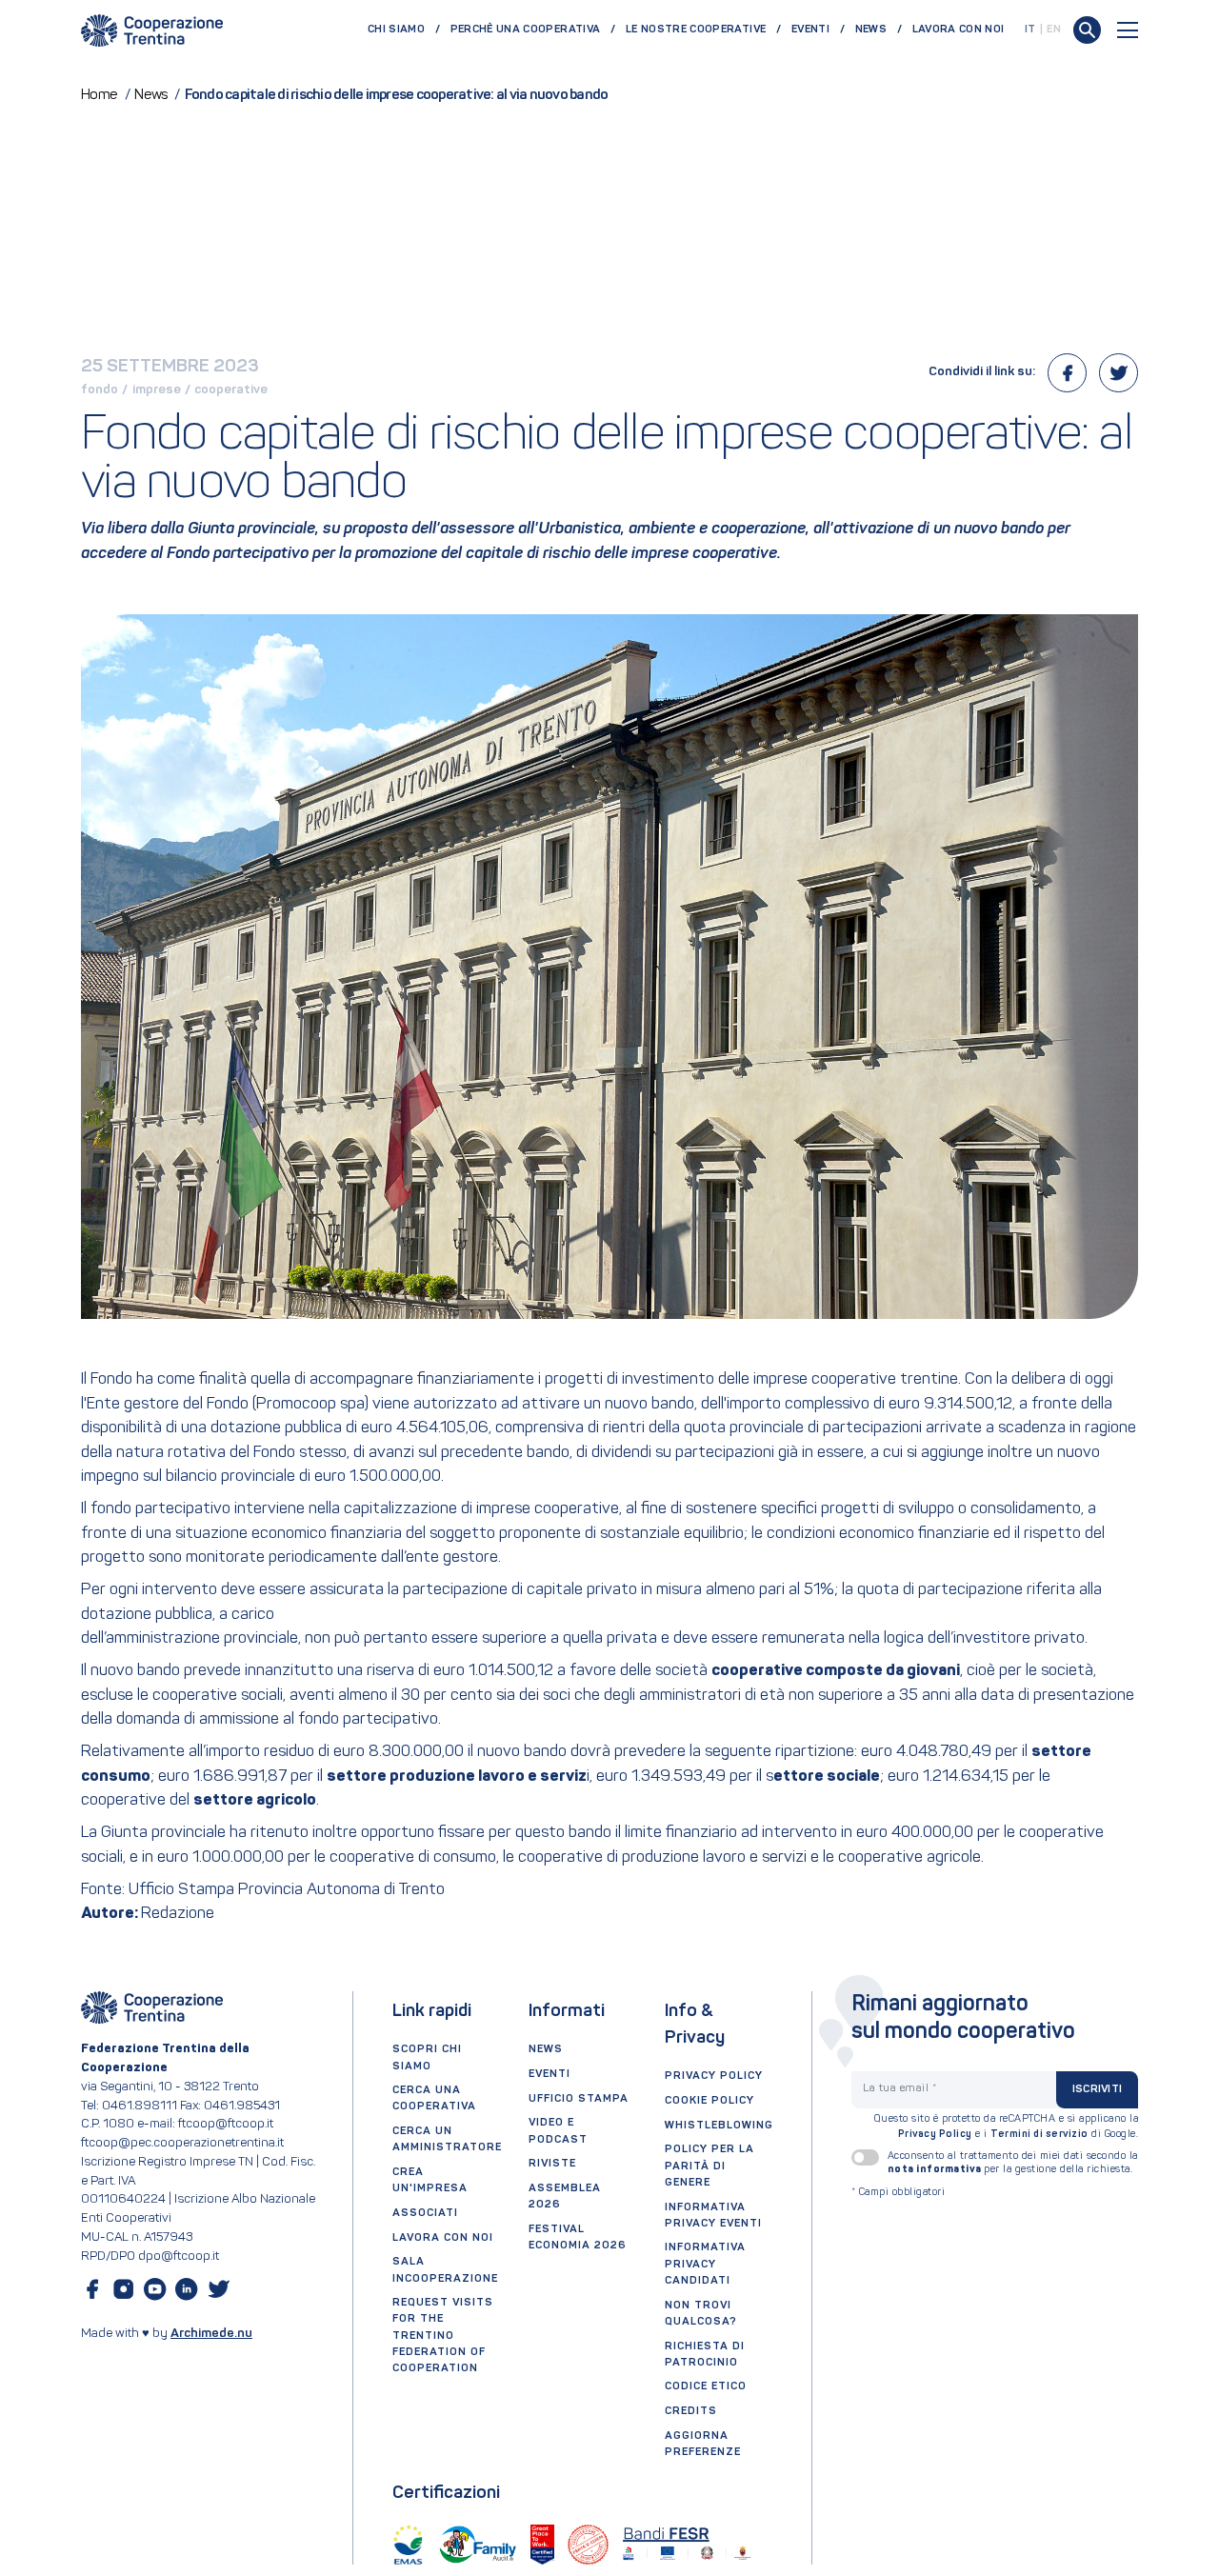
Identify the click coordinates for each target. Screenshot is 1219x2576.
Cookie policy (709, 2101)
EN (1054, 30)
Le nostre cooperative (696, 30)
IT (1030, 30)
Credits (691, 2411)
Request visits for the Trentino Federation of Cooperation (443, 2336)
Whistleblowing (719, 2126)
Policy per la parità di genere (709, 2166)
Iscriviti (1097, 2089)
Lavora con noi (959, 30)
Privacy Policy (935, 2135)
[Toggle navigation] (1128, 30)
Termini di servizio (1039, 2135)
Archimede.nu (211, 2334)
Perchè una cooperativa (526, 30)
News (871, 30)
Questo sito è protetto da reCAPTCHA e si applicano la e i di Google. (1007, 2127)
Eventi (810, 30)
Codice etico (706, 2386)
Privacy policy (714, 2076)
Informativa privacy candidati (705, 2264)
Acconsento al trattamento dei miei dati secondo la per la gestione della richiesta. (1013, 2163)
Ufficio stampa (579, 2099)
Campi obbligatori (899, 2193)
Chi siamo (396, 30)
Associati (425, 2213)
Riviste (552, 2164)
